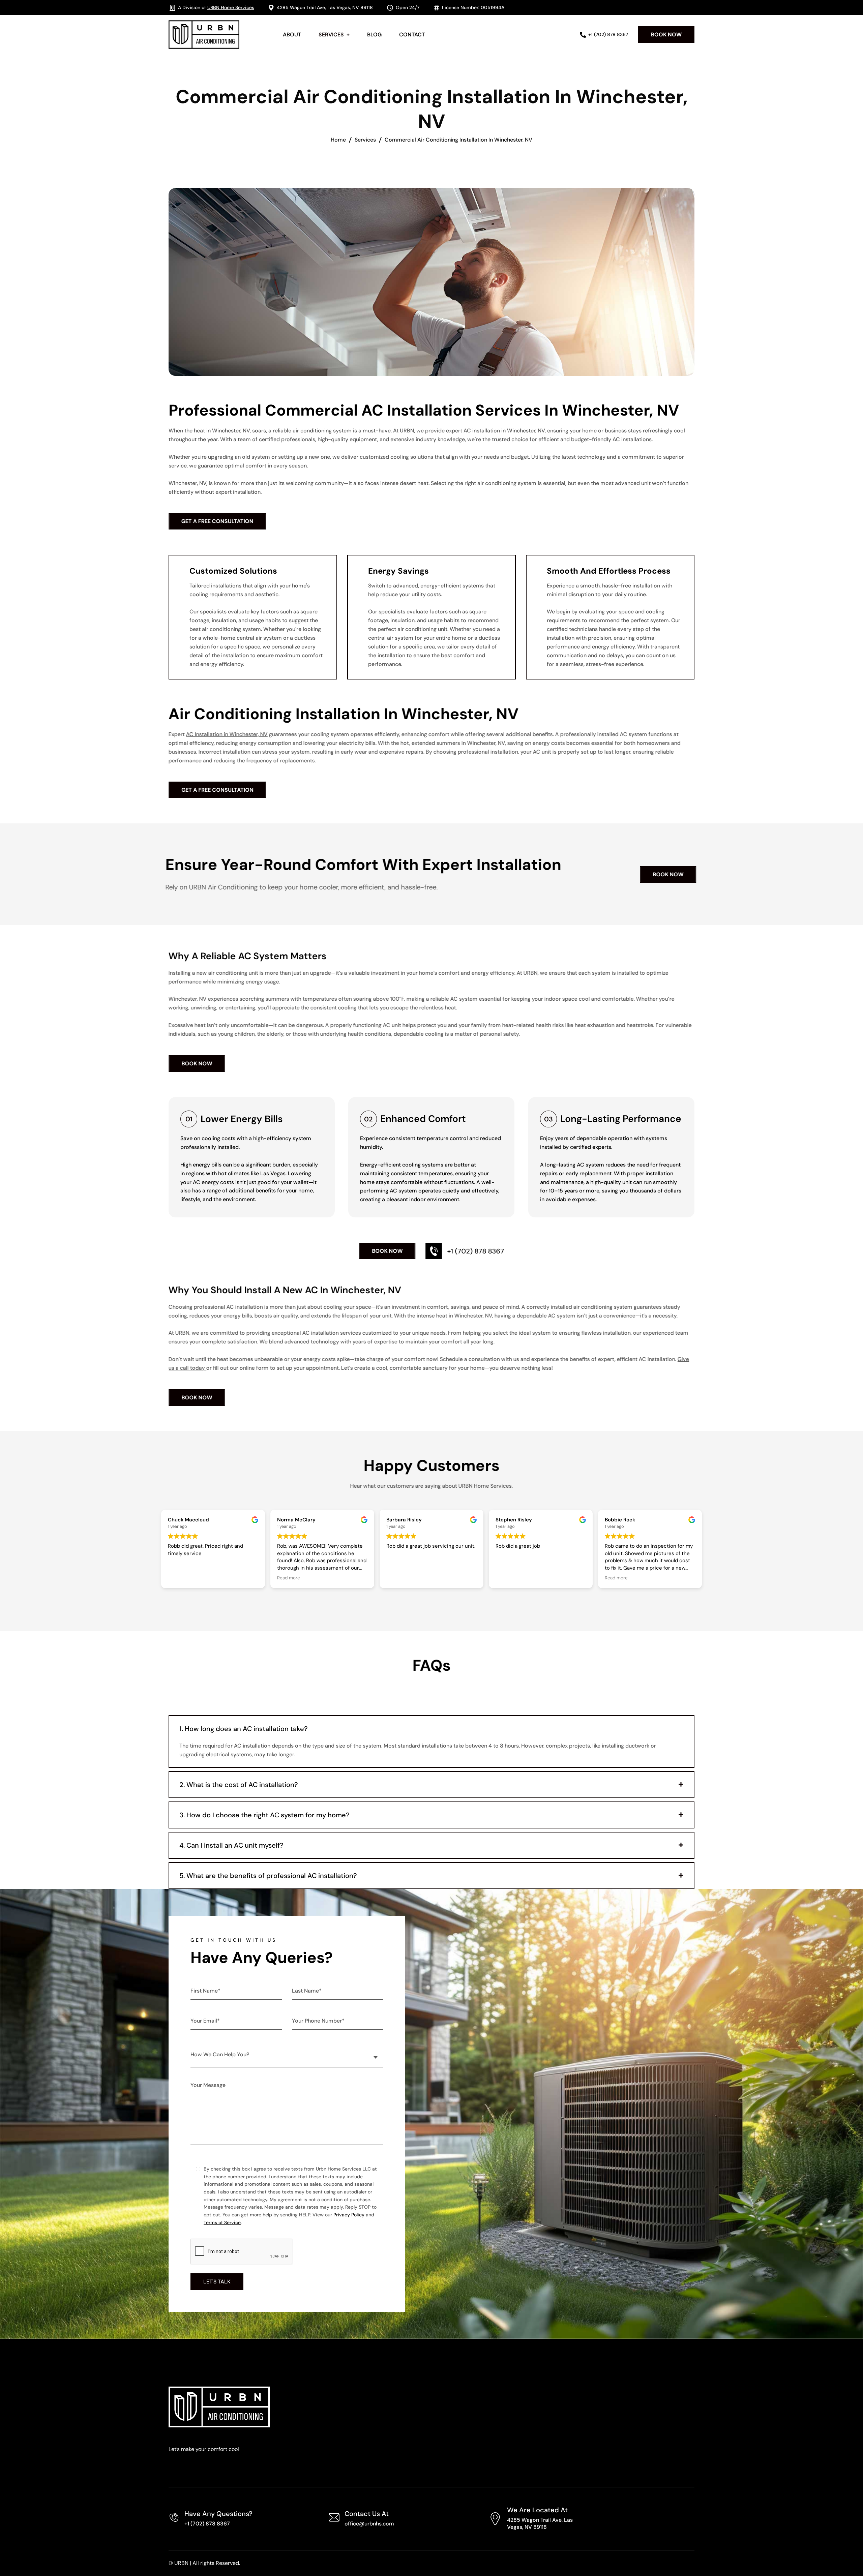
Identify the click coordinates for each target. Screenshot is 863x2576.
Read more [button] (398, 1578)
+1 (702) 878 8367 (207, 2524)
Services (365, 140)
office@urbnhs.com (369, 2524)
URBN (407, 431)
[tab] (431, 1729)
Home (338, 140)
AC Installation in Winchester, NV (227, 734)
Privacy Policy (349, 2215)
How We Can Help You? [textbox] (220, 2054)
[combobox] (287, 2054)
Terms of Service (222, 2222)
